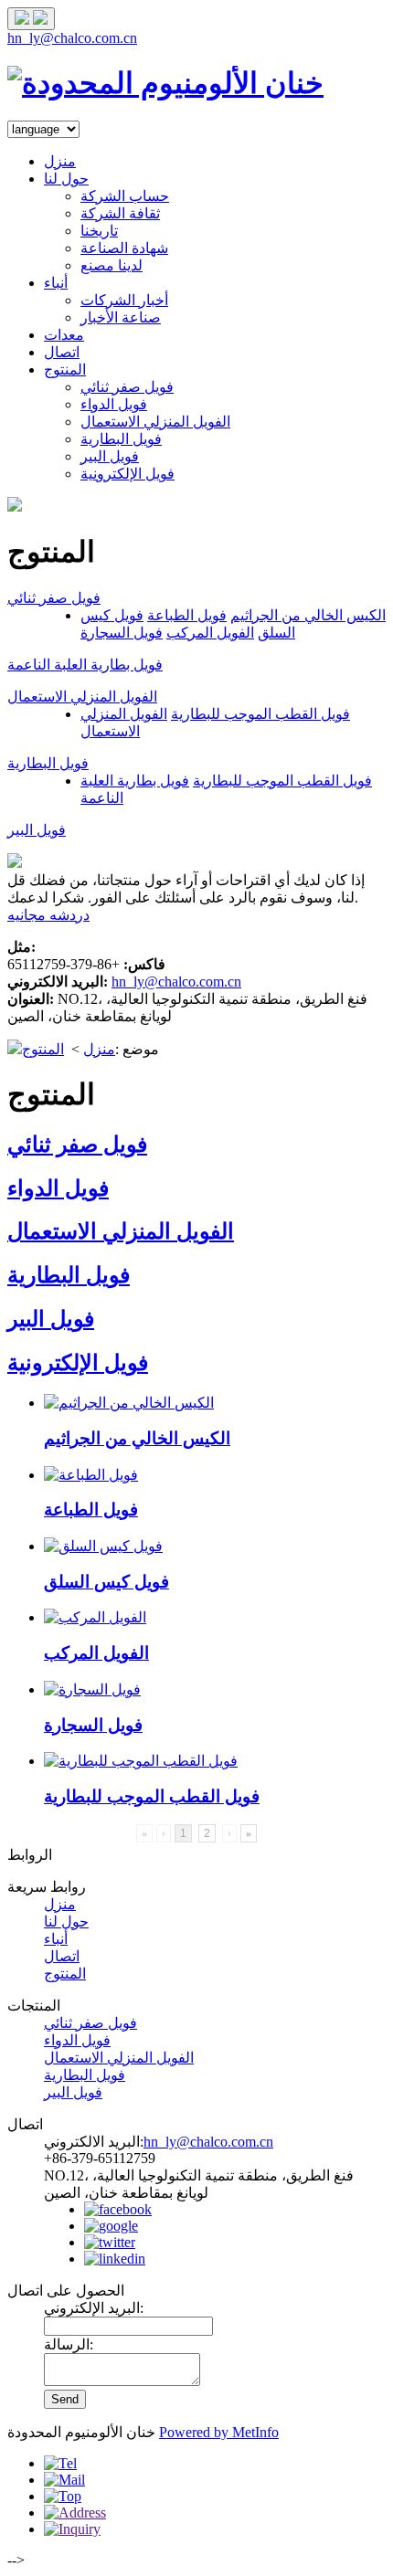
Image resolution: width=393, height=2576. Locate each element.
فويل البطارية (121, 439)
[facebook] (118, 2209)
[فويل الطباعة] (91, 1475)
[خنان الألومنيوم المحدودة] (165, 83)
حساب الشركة (125, 196)
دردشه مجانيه (48, 915)
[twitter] (110, 2242)
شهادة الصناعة (124, 248)
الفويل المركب (210, 633)
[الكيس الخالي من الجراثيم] (129, 1403)
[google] (111, 2226)
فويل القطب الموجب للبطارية (260, 714)
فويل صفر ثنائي (127, 387)
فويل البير (110, 456)
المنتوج (65, 370)
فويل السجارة (122, 633)
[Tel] (60, 2463)
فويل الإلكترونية (127, 474)
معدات (64, 335)
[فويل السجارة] (92, 1689)
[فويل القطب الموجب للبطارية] (141, 1761)
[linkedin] (115, 2259)
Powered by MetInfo (219, 2432)
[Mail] (64, 2480)
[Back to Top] (63, 2496)
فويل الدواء (114, 404)
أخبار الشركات (124, 300)
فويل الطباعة (187, 615)
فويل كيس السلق (106, 1582)
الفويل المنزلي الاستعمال (155, 422)
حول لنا (66, 179)
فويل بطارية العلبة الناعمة (85, 665)
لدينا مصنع (112, 265)
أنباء (56, 283)
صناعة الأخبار (121, 317)
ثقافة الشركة (120, 213)
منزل (60, 161)
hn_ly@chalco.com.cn (72, 38)
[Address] (75, 2513)
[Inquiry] (72, 2529)
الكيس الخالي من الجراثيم (308, 615)
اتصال (62, 352)
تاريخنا (99, 231)
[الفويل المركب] (95, 1617)
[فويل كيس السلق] (103, 1546)
